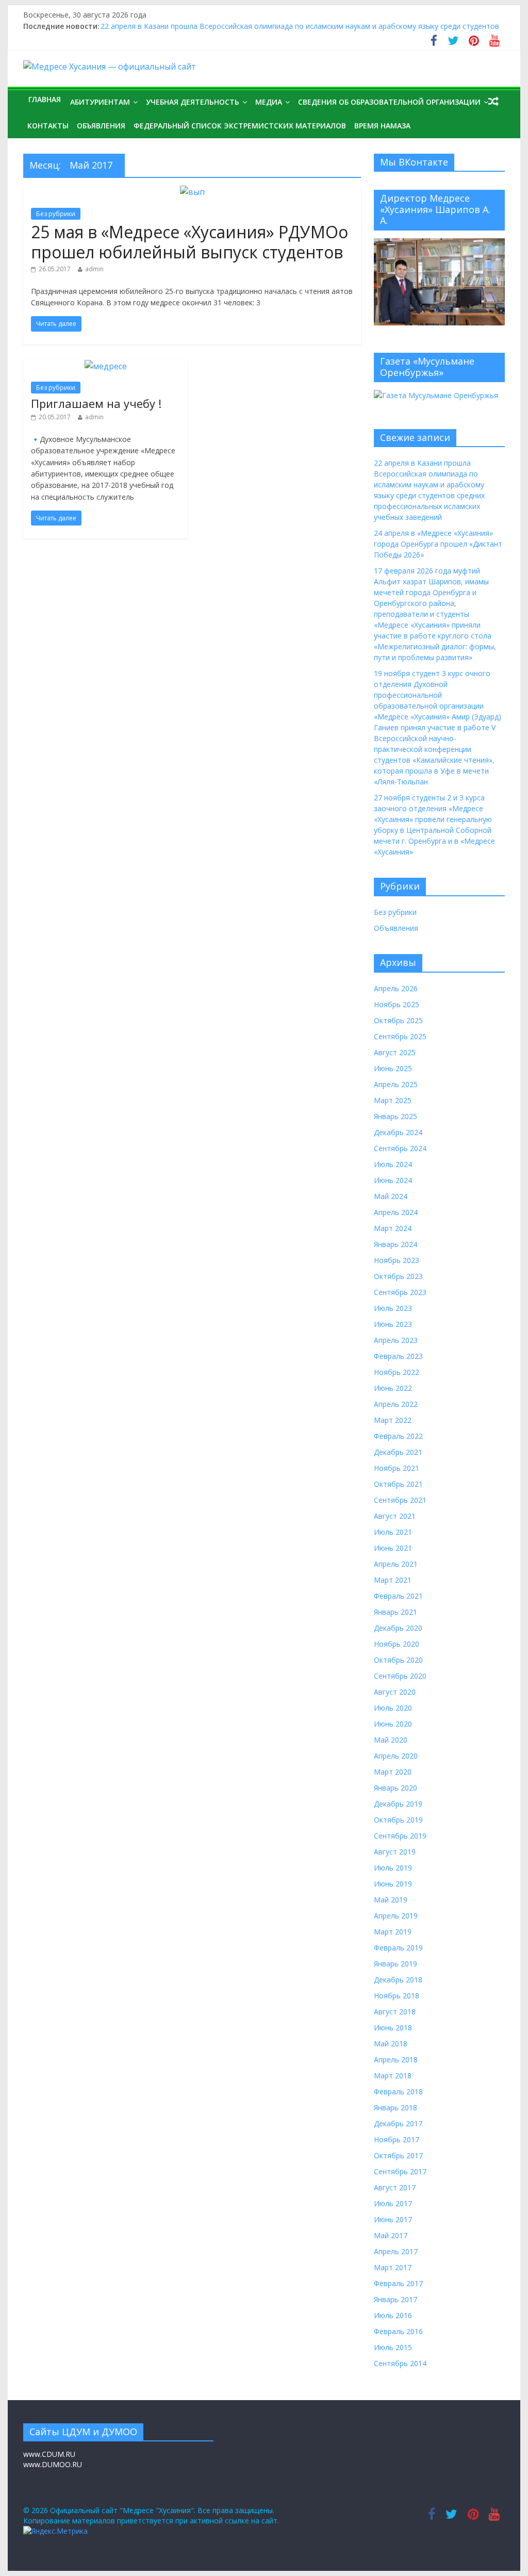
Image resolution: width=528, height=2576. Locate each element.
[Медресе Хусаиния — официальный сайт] (110, 67)
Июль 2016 (393, 2315)
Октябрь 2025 (398, 1020)
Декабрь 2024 (398, 1132)
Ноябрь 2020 (397, 1644)
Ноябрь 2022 (397, 1372)
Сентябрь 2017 (400, 2171)
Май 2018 (391, 2044)
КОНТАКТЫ (48, 126)
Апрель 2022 (396, 1404)
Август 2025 (395, 1052)
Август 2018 (395, 2012)
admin (94, 269)
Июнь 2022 (393, 1388)
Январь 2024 (395, 1244)
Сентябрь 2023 (400, 1292)
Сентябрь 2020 (400, 1676)
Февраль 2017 (398, 2283)
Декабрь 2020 (398, 1628)
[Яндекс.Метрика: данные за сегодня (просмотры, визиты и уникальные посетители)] (55, 2531)
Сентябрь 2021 (400, 1500)
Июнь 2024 (393, 1180)
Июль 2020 (393, 1708)
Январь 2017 (395, 2299)
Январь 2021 (395, 1612)
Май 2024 (391, 1196)
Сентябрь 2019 (400, 1836)
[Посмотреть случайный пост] (493, 101)
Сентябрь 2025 (400, 1036)
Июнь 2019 (393, 1884)
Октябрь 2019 (398, 1820)
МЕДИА (269, 102)
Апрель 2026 (396, 988)
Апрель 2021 (396, 1564)
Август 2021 (395, 1516)
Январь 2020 (395, 1788)
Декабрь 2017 (398, 2123)
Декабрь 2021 (398, 1452)
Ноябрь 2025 (397, 1004)
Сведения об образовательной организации (389, 102)
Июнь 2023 (393, 1324)
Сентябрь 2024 (400, 1148)
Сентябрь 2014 (400, 2363)
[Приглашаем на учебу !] (106, 366)
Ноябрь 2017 (397, 2139)
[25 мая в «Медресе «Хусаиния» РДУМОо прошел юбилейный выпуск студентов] (192, 192)
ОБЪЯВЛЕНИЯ (101, 126)
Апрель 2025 (396, 1084)
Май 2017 (391, 2235)
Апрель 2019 (396, 1916)
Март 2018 (393, 2075)
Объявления (396, 928)
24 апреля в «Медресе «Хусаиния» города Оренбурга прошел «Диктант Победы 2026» (438, 544)
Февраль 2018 (398, 2091)
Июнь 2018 (393, 2028)
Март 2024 (393, 1228)
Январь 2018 (395, 2107)
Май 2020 (391, 1740)
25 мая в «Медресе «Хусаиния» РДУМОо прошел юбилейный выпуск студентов (189, 242)
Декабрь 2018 (398, 1980)
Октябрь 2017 (398, 2155)
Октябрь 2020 (398, 1660)
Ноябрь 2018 (397, 1996)
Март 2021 (393, 1580)
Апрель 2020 (396, 1756)
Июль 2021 (393, 1532)
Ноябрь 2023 (397, 1260)
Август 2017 (395, 2187)
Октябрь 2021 (398, 1484)
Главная (45, 99)
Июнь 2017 (393, 2219)
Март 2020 (393, 1772)
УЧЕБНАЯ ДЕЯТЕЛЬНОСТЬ (193, 102)
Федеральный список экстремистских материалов (240, 126)
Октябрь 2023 (398, 1276)
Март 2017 (393, 2267)
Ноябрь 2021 (397, 1468)
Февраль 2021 (398, 1596)
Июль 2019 (393, 1868)
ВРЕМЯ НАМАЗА (382, 126)
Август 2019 (395, 1852)
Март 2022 (393, 1420)
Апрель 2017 (396, 2251)
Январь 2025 (395, 1116)
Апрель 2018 (396, 2060)
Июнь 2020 (393, 1724)
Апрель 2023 (396, 1340)
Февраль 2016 (398, 2331)
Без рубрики (56, 214)
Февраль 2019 (398, 1948)
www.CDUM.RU (49, 2454)
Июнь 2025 (393, 1068)
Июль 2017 (393, 2203)
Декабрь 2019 (398, 1804)
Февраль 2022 (398, 1436)
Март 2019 (393, 1932)
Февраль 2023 (398, 1356)
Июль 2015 (393, 2347)
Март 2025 (393, 1100)
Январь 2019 (395, 1964)
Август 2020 (395, 1692)
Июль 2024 (393, 1164)
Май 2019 (391, 1900)
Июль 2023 (393, 1308)
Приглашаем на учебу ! (96, 403)
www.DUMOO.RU (53, 2464)
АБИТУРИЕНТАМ (100, 102)
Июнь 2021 (393, 1548)
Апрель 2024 (396, 1212)
